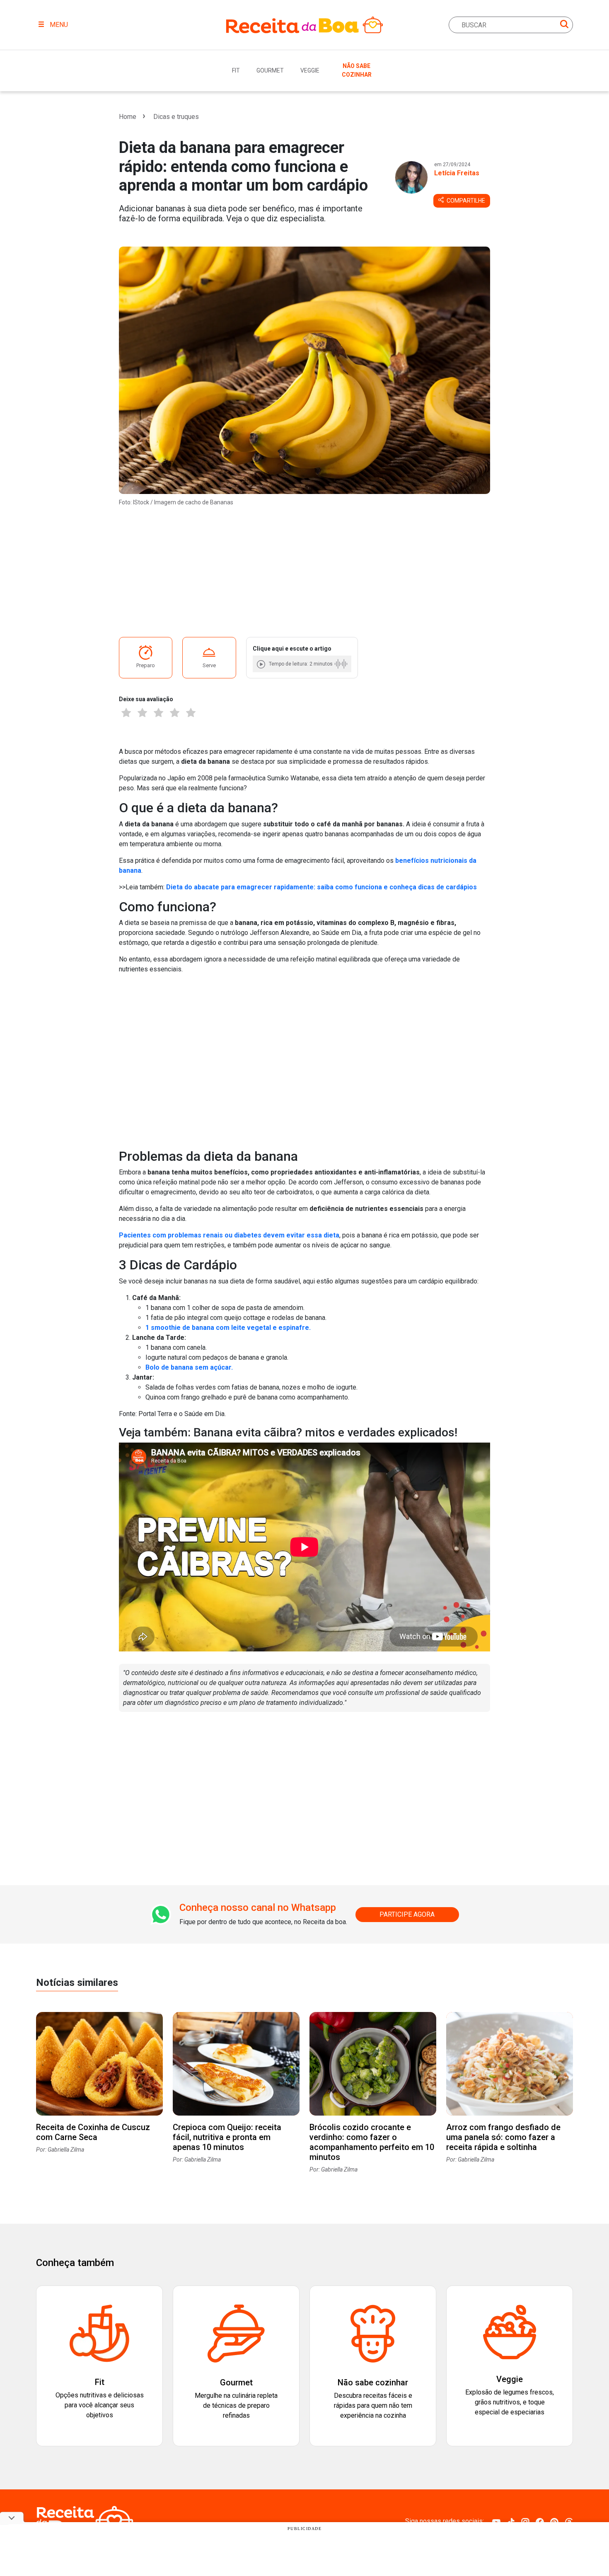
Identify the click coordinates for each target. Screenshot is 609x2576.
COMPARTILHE (465, 201)
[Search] (564, 25)
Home (128, 117)
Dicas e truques (176, 117)
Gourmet (270, 70)
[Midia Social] (496, 2522)
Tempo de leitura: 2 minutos (301, 664)
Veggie (310, 70)
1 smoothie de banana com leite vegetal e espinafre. (228, 1328)
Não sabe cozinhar (357, 70)
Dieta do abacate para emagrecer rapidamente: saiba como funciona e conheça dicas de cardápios (321, 887)
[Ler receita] (262, 664)
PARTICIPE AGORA (407, 1914)
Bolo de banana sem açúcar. (189, 1367)
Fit (236, 70)
